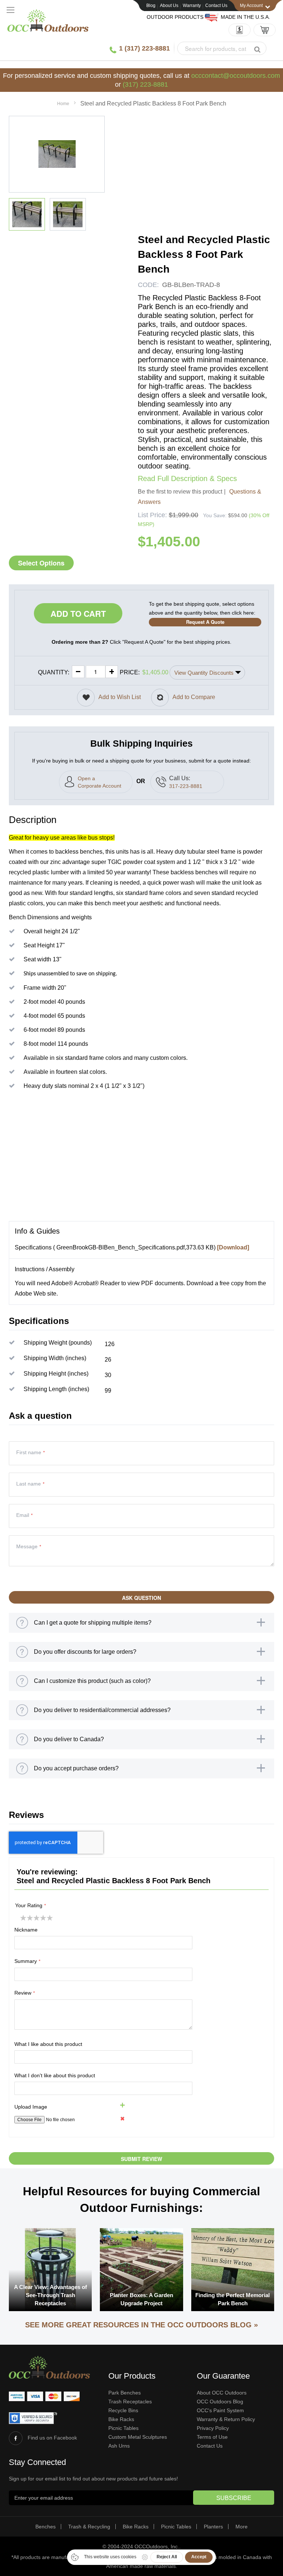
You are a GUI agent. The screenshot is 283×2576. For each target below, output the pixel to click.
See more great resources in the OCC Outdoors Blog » (141, 2325)
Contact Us (216, 6)
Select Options (41, 563)
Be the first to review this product (180, 492)
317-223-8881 (186, 786)
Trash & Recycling (89, 2527)
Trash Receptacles (130, 2402)
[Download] (233, 1247)
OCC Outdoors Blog (220, 2402)
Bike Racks (121, 2419)
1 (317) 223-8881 (144, 48)
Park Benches (125, 2393)
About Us (169, 6)
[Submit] (257, 49)
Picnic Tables (123, 2428)
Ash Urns (119, 2446)
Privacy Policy (213, 2428)
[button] (27, 214)
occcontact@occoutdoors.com (236, 76)
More (242, 2527)
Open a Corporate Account (99, 782)
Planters (213, 2527)
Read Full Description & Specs (187, 478)
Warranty (192, 6)
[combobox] (222, 48)
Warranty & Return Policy (226, 2419)
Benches (46, 2527)
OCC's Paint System (220, 2410)
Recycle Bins (123, 2410)
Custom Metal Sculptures (138, 2437)
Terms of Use (212, 2437)
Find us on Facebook (52, 2438)
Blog (151, 6)
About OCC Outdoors (222, 2393)
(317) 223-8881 (145, 84)
